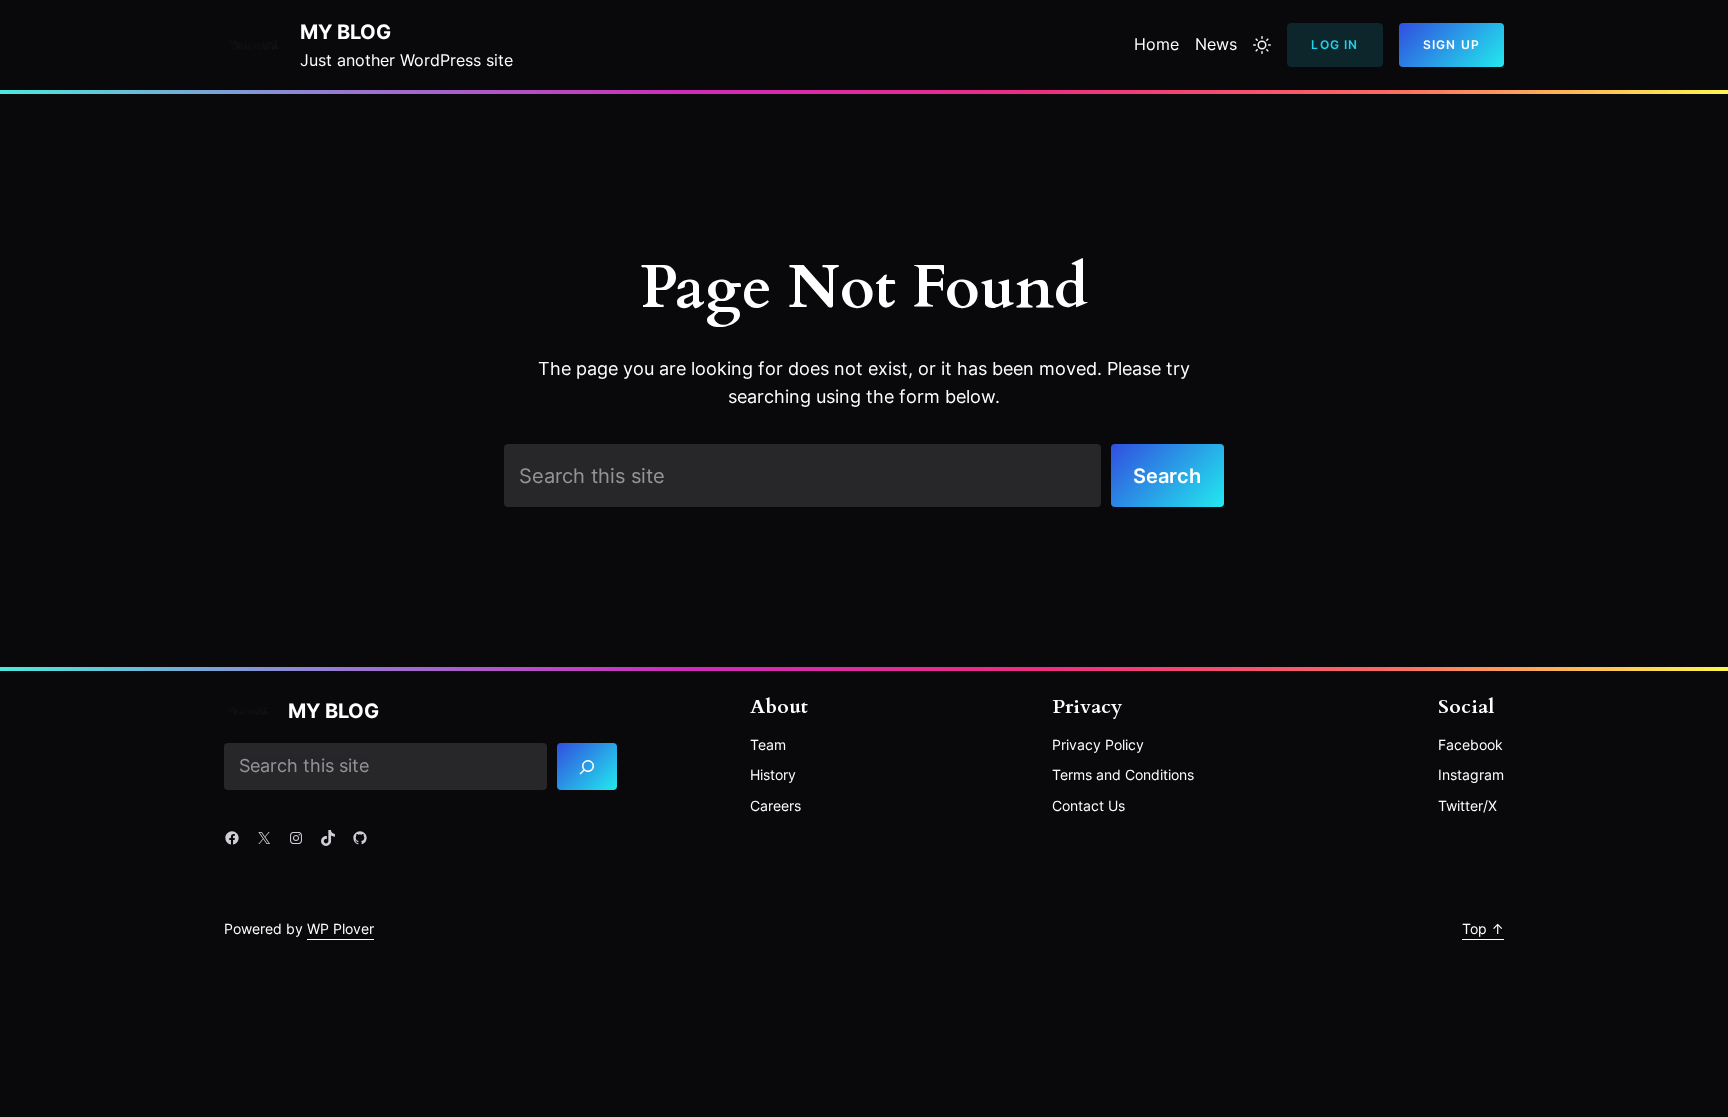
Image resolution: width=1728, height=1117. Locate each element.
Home (1156, 44)
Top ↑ (1483, 928)
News (1216, 44)
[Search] (587, 767)
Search (1167, 476)
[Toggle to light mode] (1262, 45)
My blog (345, 32)
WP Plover (340, 928)
